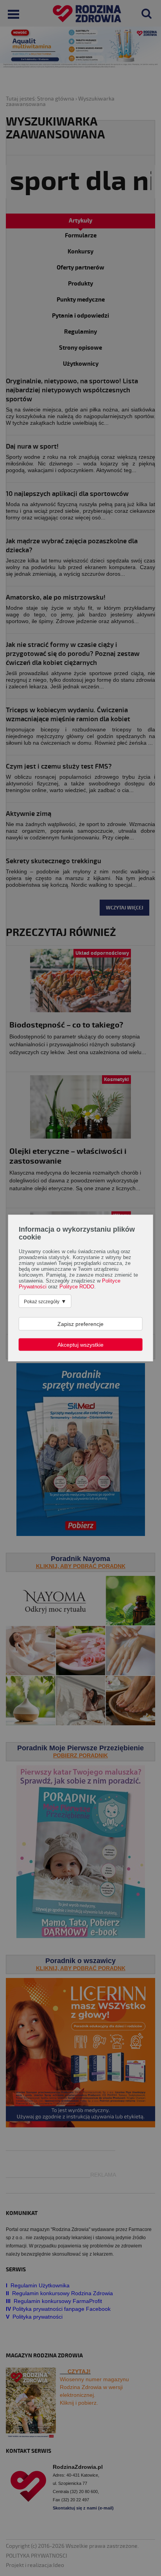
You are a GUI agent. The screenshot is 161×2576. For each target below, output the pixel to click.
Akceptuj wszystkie (80, 1345)
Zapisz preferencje (80, 1324)
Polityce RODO (77, 1287)
